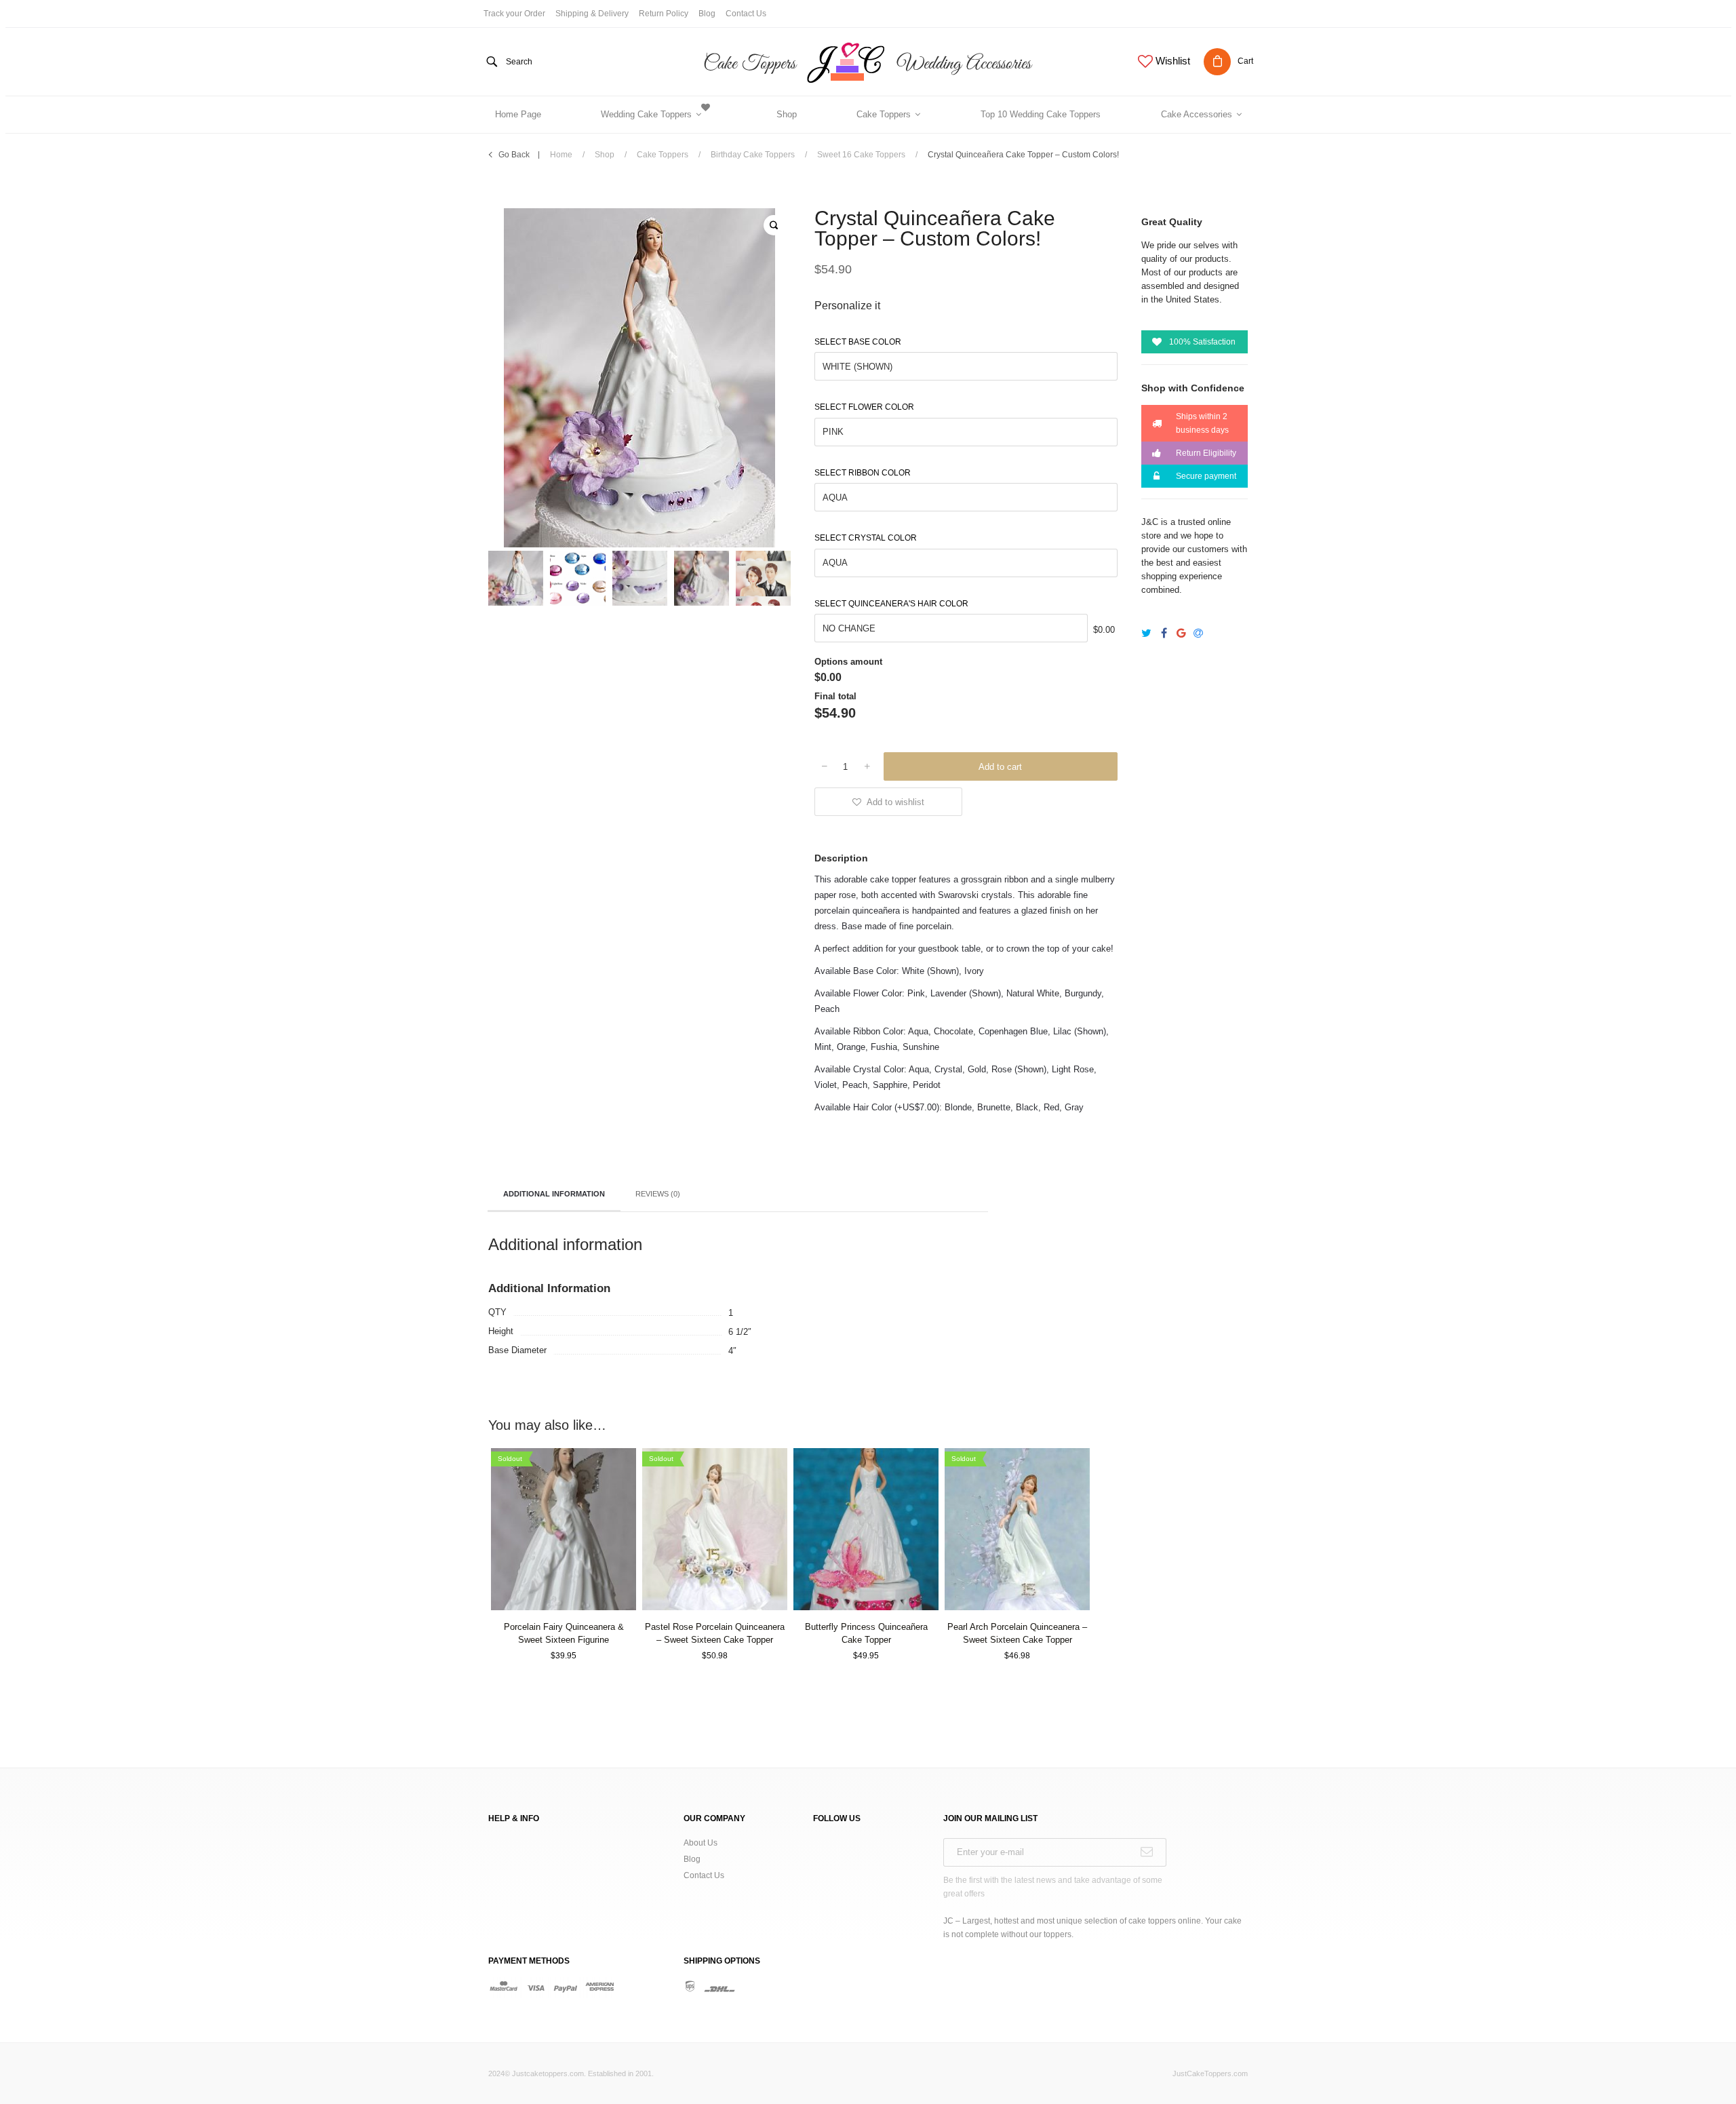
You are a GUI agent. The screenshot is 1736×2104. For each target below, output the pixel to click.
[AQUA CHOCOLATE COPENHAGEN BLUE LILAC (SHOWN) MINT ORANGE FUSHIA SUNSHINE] (966, 499)
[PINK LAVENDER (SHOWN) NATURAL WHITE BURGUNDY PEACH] (966, 434)
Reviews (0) (658, 1194)
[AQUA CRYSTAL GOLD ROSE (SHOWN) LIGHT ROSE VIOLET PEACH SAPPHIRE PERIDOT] (966, 565)
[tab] (554, 1195)
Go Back (514, 155)
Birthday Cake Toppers (753, 155)
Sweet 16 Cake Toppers (861, 155)
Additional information (554, 1194)
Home (561, 155)
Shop (605, 155)
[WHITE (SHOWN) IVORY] (966, 368)
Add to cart (1000, 767)
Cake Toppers (663, 155)
